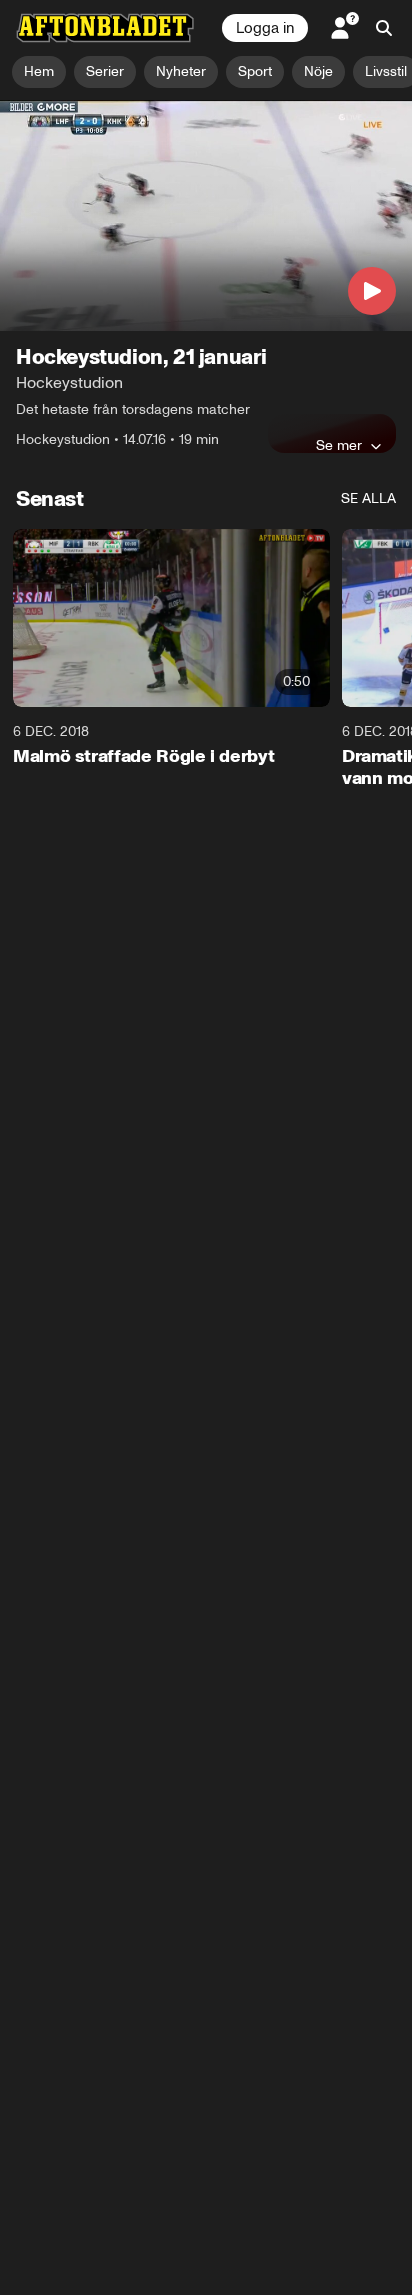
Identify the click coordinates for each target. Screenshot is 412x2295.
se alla (368, 498)
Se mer (339, 445)
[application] (206, 216)
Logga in (265, 28)
